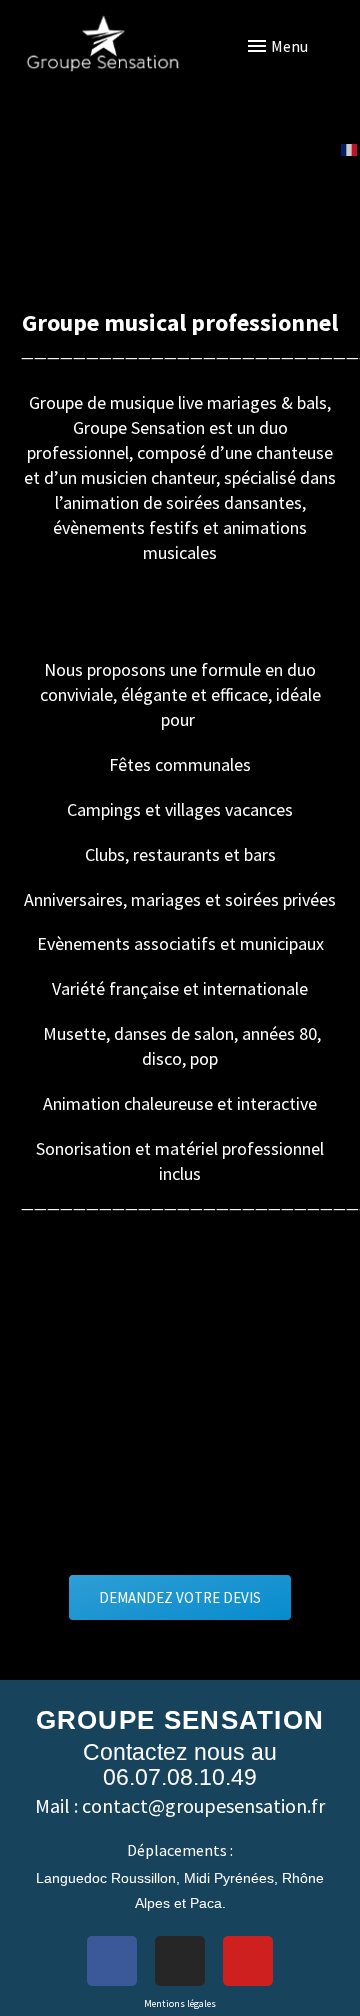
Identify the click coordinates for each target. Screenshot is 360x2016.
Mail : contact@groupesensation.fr (180, 1805)
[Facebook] (112, 1961)
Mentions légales (180, 2003)
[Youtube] (248, 1961)
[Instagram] (180, 1961)
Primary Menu (305, 46)
